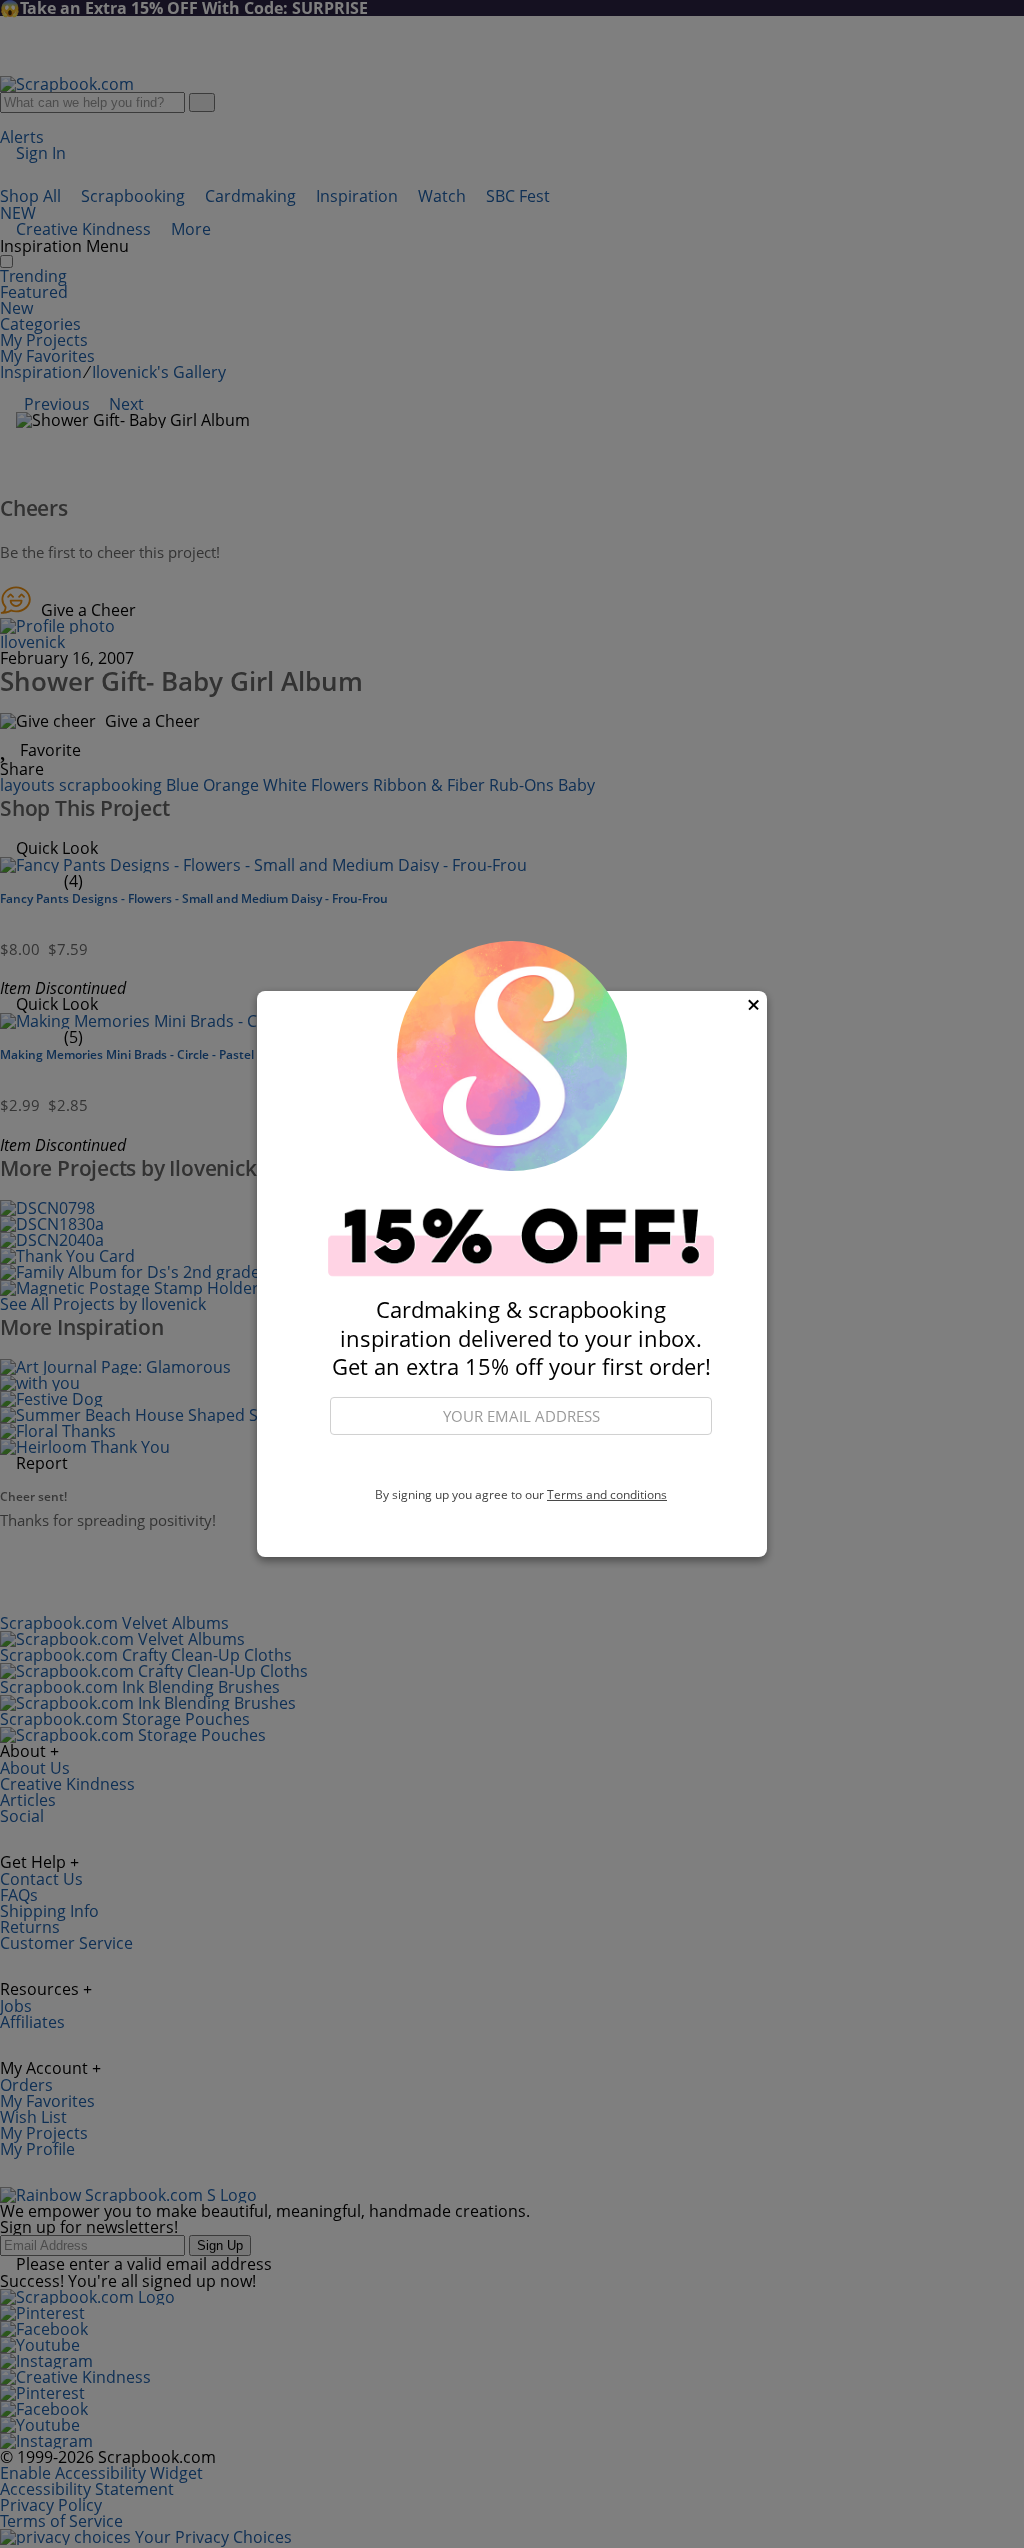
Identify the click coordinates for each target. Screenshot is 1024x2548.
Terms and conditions (607, 1494)
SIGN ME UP (521, 1462)
